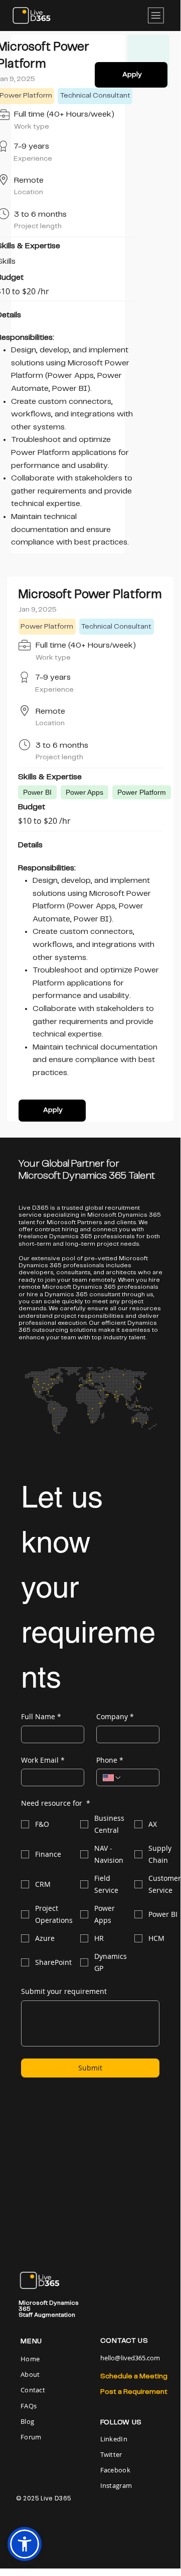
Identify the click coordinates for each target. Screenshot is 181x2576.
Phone (110, 1760)
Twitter (111, 2454)
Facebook (115, 2470)
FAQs (29, 2406)
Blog (27, 2421)
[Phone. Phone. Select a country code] (112, 1778)
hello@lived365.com (130, 2358)
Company (115, 1716)
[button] (25, 2544)
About (30, 2374)
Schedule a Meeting (134, 2376)
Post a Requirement (134, 2392)
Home (31, 2359)
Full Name (41, 1716)
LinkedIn (114, 2439)
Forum (31, 2437)
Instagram (116, 2485)
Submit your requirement (64, 1991)
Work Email (43, 1760)
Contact (33, 2390)
